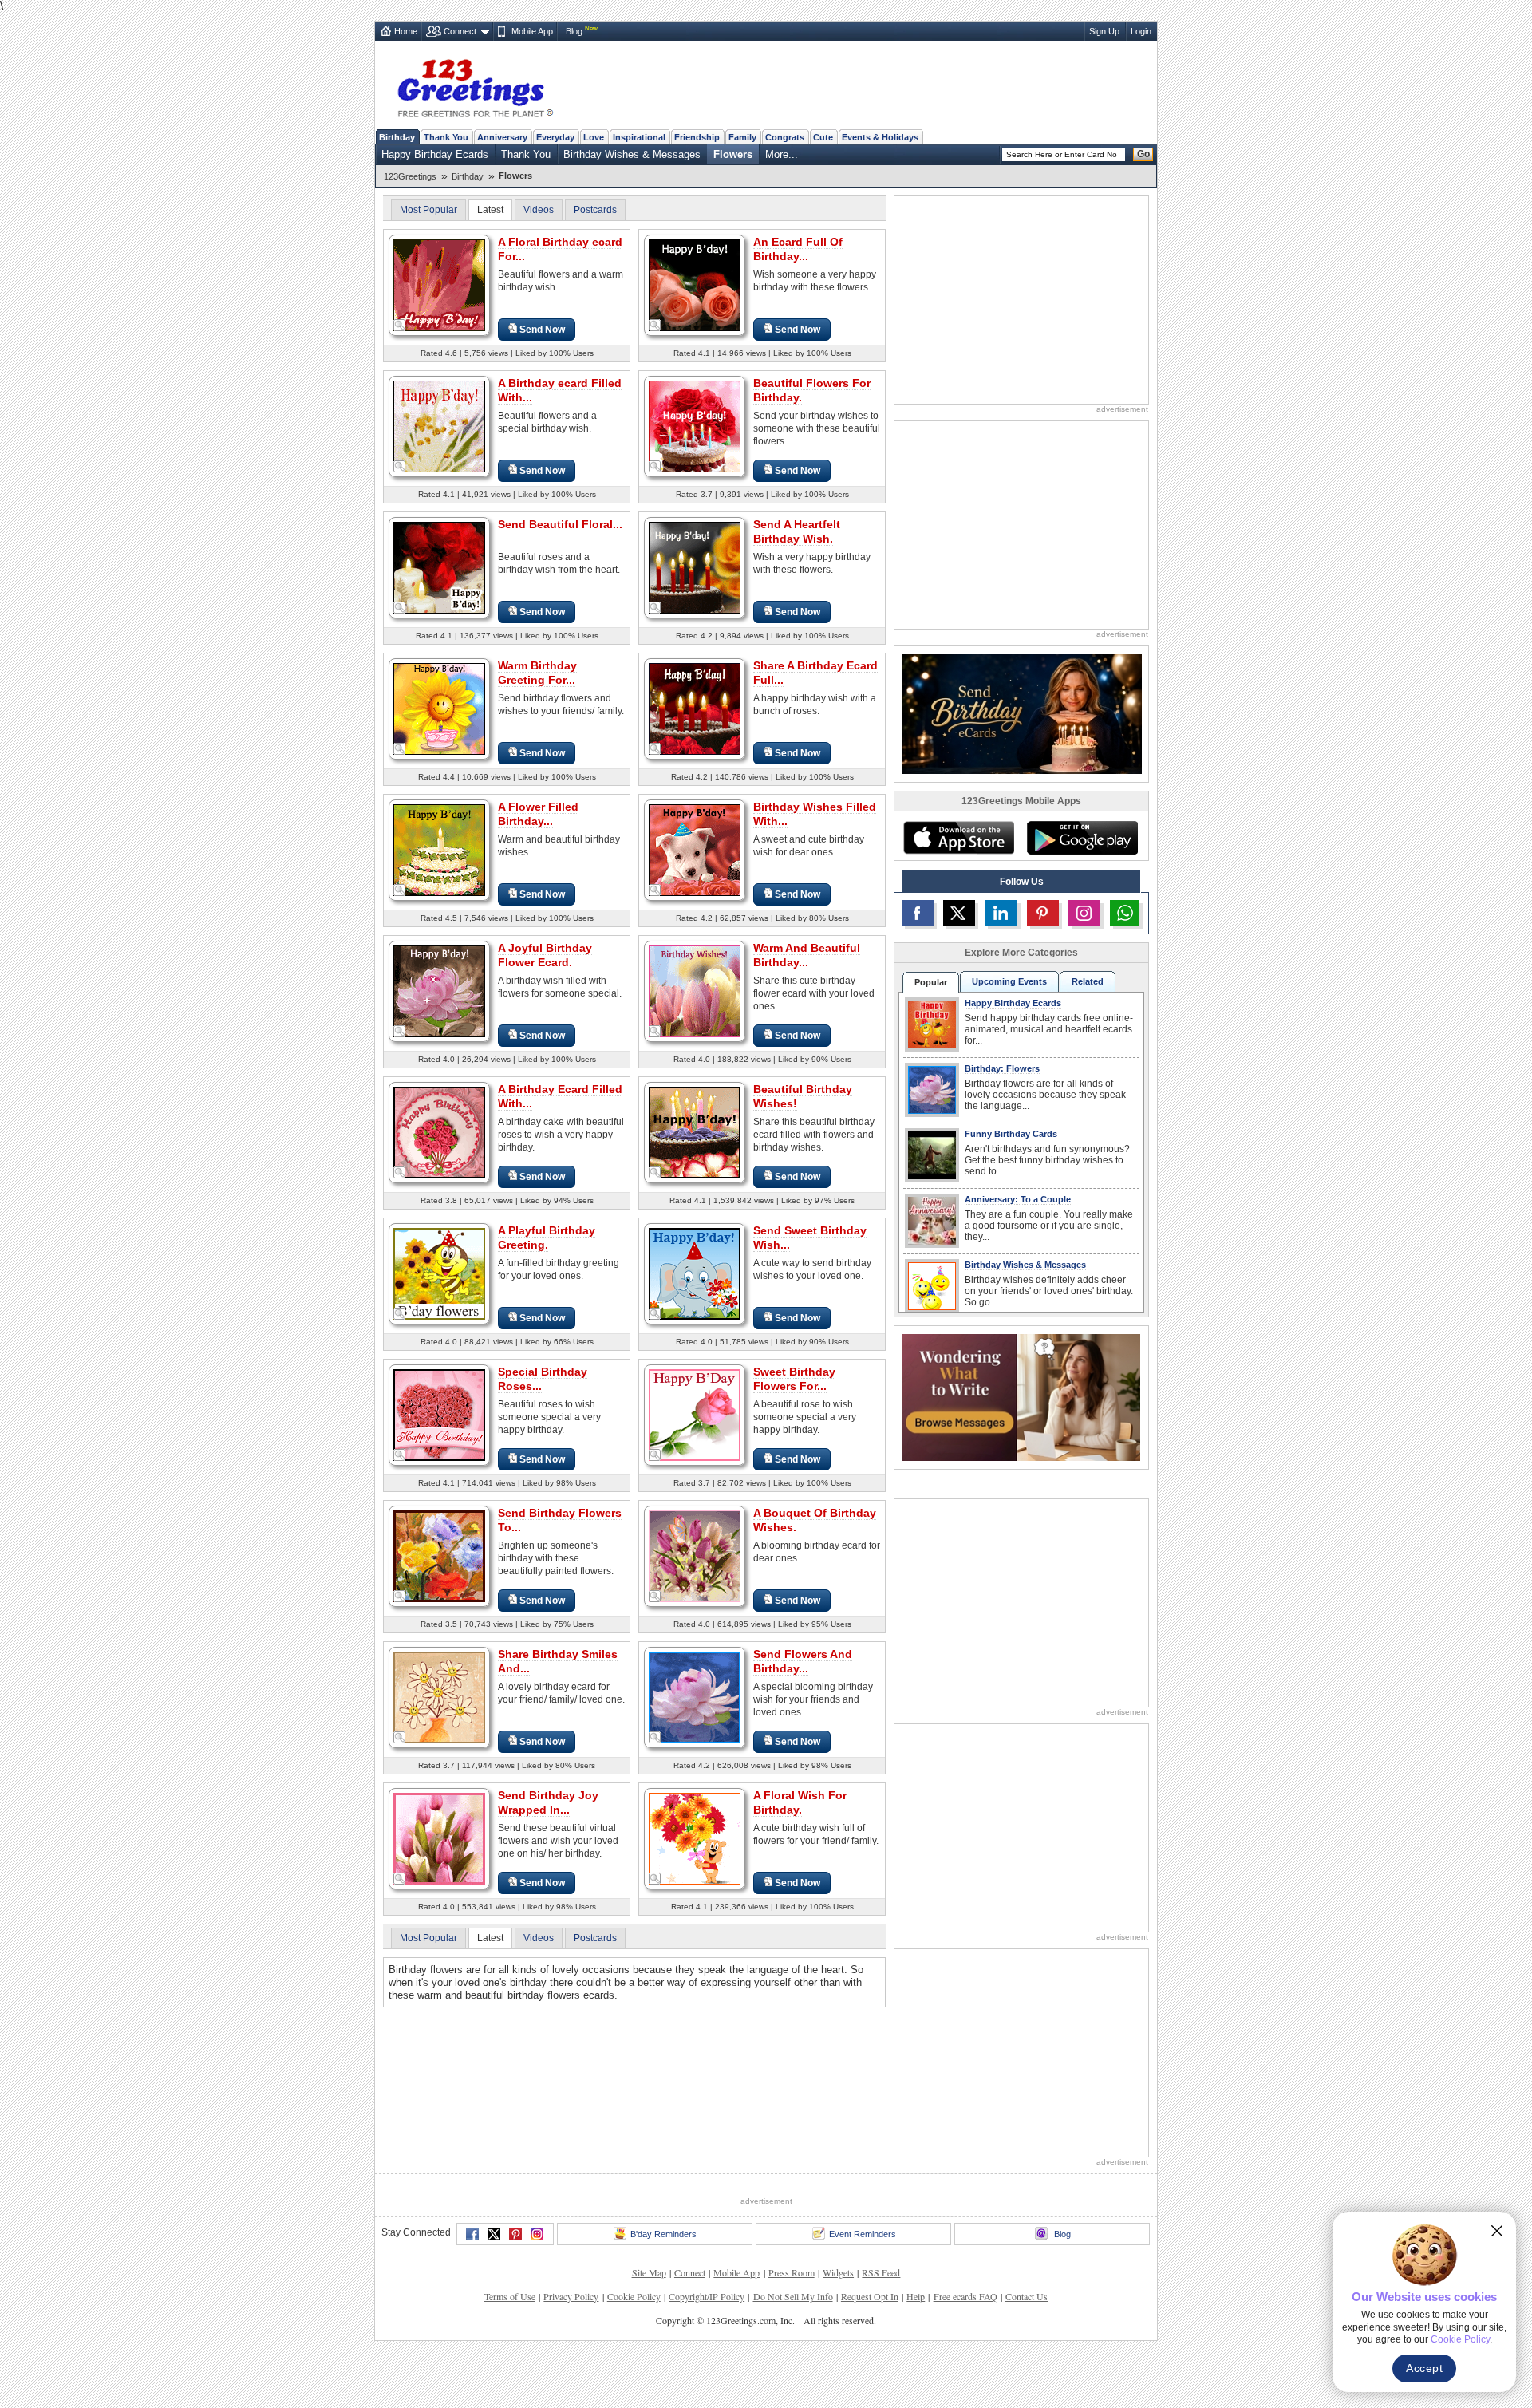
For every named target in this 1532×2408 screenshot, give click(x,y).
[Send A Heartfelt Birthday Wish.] (695, 567)
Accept (1424, 2368)
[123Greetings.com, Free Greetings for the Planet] (475, 85)
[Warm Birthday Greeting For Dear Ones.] (439, 708)
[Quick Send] (400, 326)
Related (1088, 981)
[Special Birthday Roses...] (439, 1414)
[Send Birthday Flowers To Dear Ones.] (439, 1555)
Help (916, 2296)
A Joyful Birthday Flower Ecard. (545, 955)
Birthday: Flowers (1002, 1068)
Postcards (595, 210)
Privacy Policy (571, 2296)
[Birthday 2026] (1022, 713)
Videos (539, 210)
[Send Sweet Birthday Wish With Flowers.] (695, 1273)
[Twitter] (494, 2234)
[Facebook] (472, 2234)
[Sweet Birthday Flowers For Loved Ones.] (695, 1414)
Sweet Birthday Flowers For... (794, 1379)
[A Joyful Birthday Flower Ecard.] (439, 991)
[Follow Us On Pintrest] (1043, 913)
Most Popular (428, 210)
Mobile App (532, 31)
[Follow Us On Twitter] (959, 913)
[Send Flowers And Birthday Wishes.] (695, 1697)
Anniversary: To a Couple (1018, 1199)
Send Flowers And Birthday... (803, 1661)
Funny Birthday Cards (1011, 1134)
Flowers (733, 154)
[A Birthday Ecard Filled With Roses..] (439, 1132)
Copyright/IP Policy (707, 2296)
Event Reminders (863, 2234)
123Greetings (410, 176)
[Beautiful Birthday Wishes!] (695, 1132)
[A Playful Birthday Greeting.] (439, 1273)
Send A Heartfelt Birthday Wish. (797, 531)
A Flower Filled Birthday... (538, 814)
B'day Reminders (663, 2234)
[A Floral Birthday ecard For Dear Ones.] (439, 284)
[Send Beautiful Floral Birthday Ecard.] (439, 567)
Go (1143, 154)
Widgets (838, 2272)
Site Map (649, 2272)
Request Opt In (870, 2296)
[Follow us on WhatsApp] (1125, 913)
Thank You (446, 137)
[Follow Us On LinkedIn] (1001, 913)
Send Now (542, 330)
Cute (823, 137)
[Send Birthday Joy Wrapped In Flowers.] (439, 1838)
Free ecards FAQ (965, 2296)
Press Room (792, 2272)
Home (406, 31)
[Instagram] (537, 2234)
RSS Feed (881, 2272)
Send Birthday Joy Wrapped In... (548, 1802)
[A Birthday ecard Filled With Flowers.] (439, 426)
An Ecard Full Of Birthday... (798, 249)
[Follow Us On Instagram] (1084, 913)
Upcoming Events (1009, 981)
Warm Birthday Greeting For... (537, 673)
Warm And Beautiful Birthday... (807, 955)
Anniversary (502, 137)
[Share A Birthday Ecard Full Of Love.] (695, 708)
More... (782, 154)
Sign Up (1104, 31)
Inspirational (639, 137)
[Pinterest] (515, 2234)
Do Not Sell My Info (793, 2296)
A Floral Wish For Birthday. (800, 1802)
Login (1141, 31)
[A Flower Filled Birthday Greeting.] (439, 849)
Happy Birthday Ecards (435, 154)
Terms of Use (510, 2296)
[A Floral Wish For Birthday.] (695, 1838)
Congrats (785, 137)
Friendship (697, 137)
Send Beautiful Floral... (560, 524)
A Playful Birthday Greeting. (547, 1238)
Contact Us (1027, 2296)
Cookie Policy (634, 2296)
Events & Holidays (880, 137)
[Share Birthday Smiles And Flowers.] (439, 1697)
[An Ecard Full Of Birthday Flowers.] (695, 284)
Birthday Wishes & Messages (632, 154)
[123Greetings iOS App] (958, 838)
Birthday (397, 137)
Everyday (555, 137)
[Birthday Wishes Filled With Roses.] (695, 849)
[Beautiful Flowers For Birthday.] (695, 426)
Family (742, 137)
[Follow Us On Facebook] (918, 913)
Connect (460, 31)
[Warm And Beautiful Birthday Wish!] (695, 991)
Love (594, 137)
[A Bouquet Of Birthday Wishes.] (695, 1555)
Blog (574, 31)
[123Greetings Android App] (1082, 838)
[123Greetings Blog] (1021, 1397)
